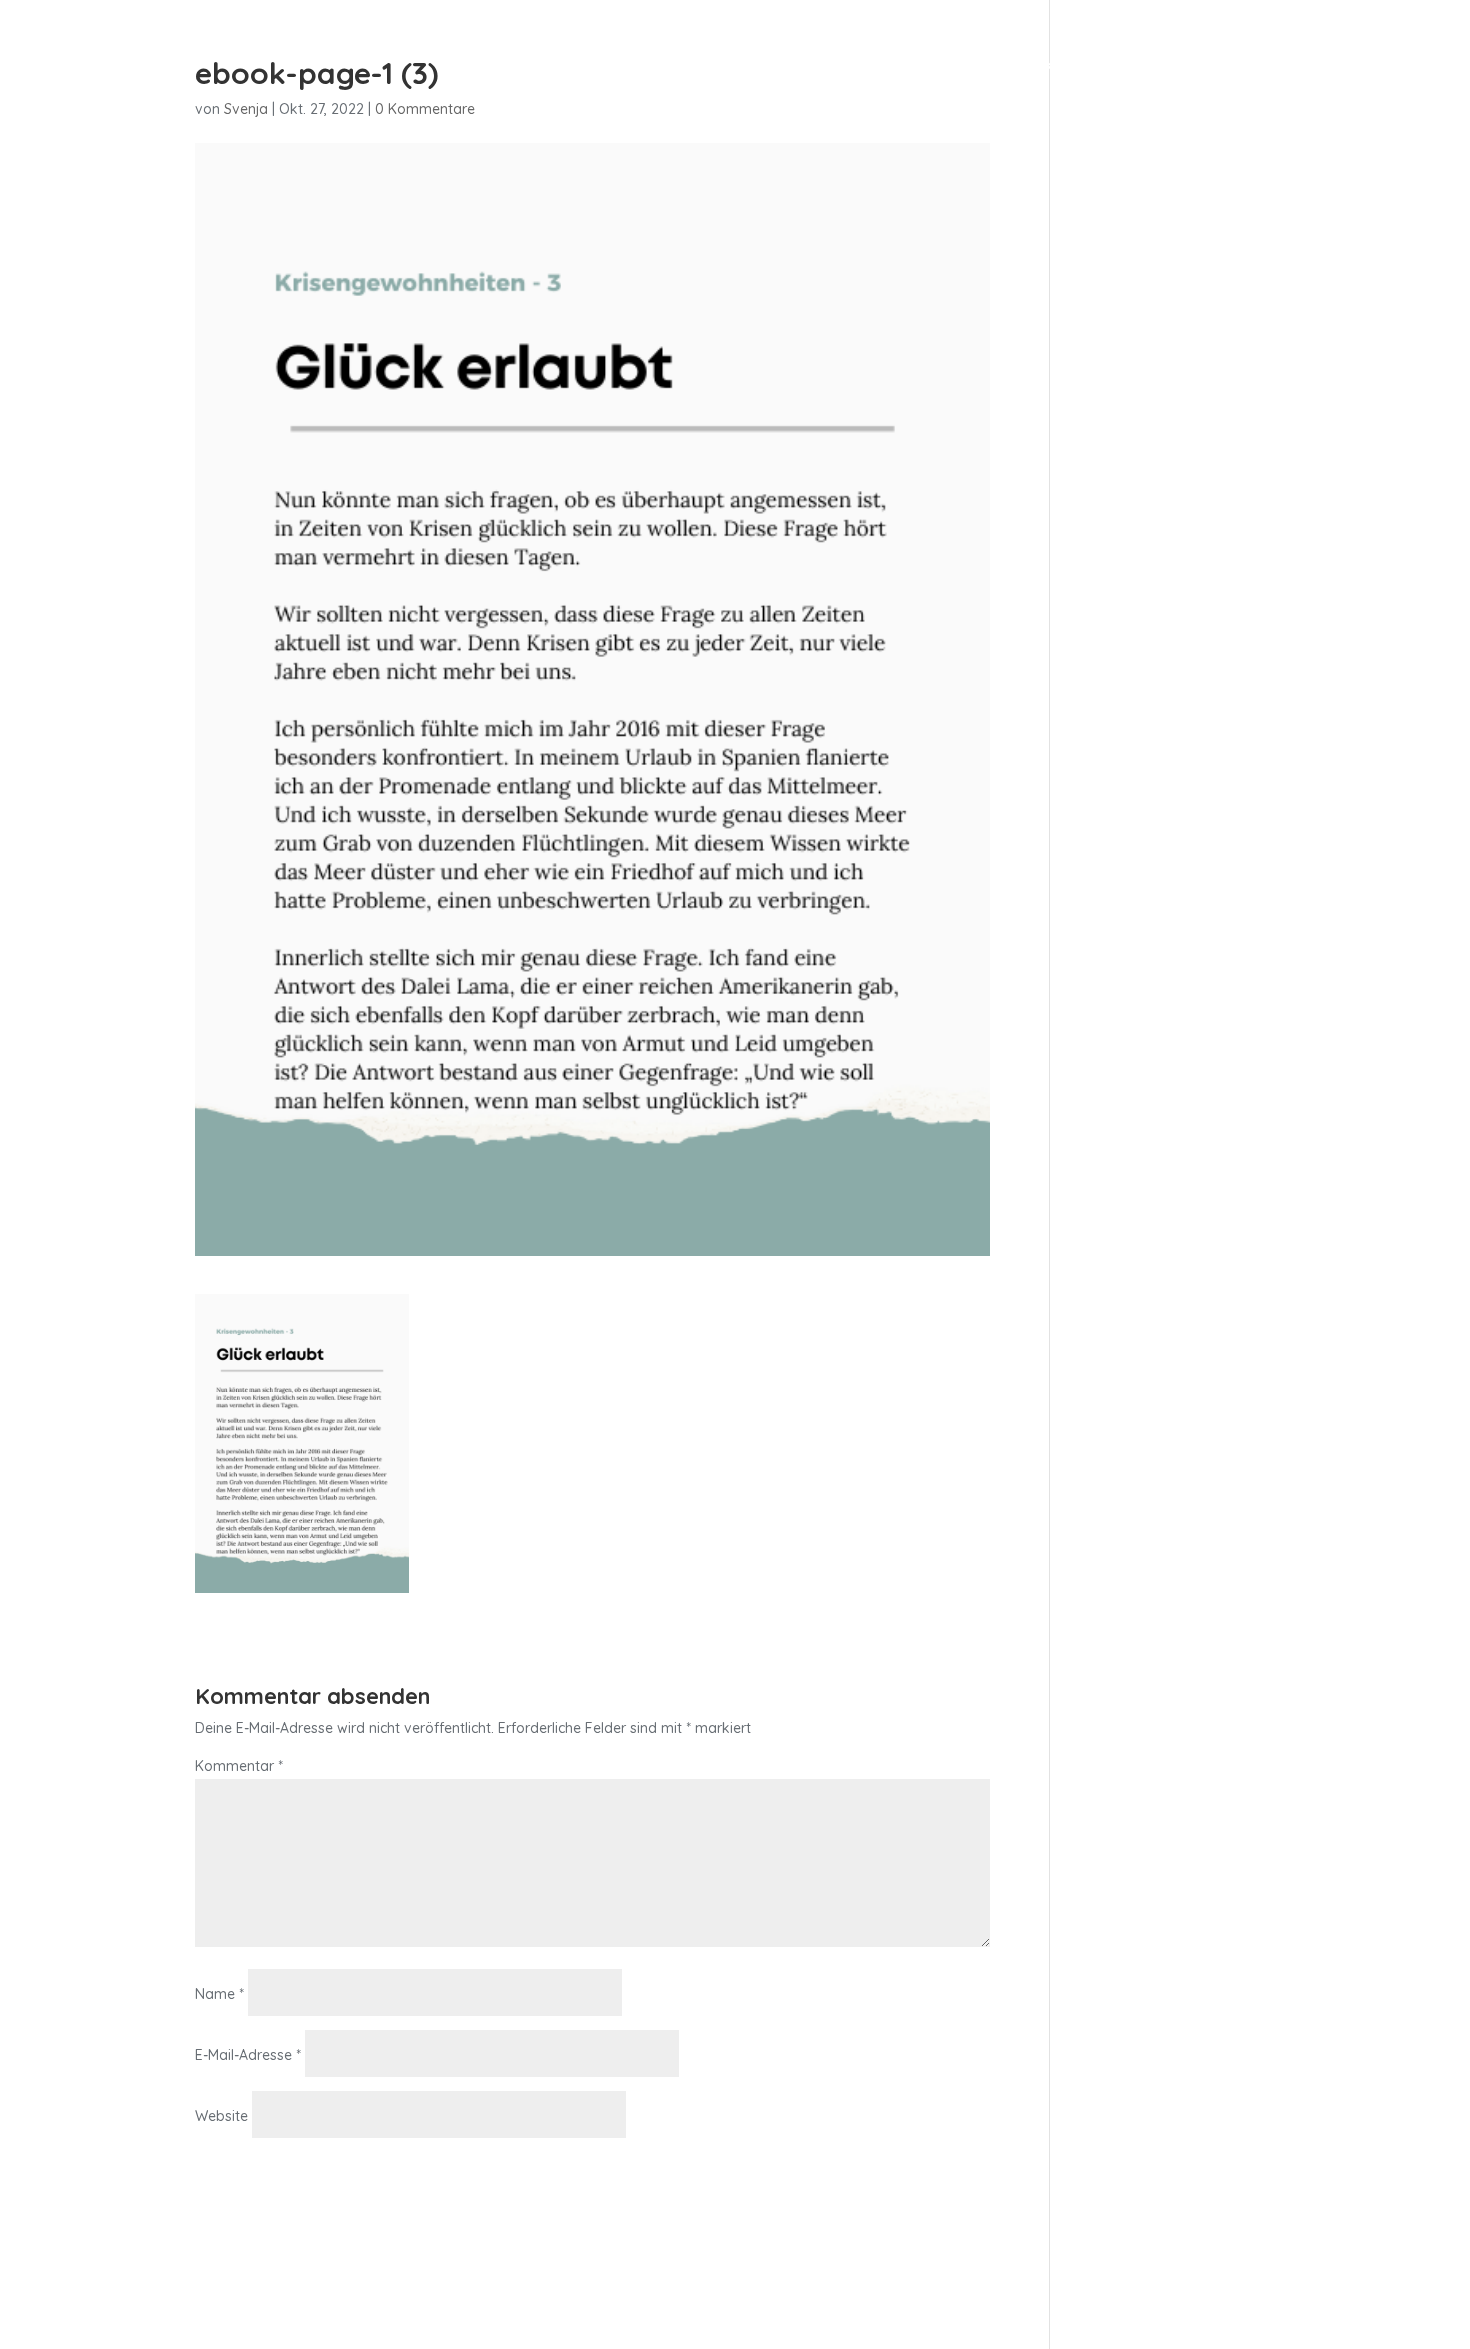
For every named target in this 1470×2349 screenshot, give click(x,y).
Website (221, 2116)
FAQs (1160, 68)
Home (802, 68)
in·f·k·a (880, 68)
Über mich (975, 68)
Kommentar (239, 1766)
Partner (1238, 68)
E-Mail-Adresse (248, 2055)
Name (219, 1994)
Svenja (246, 109)
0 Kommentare (425, 109)
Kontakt (1078, 68)
